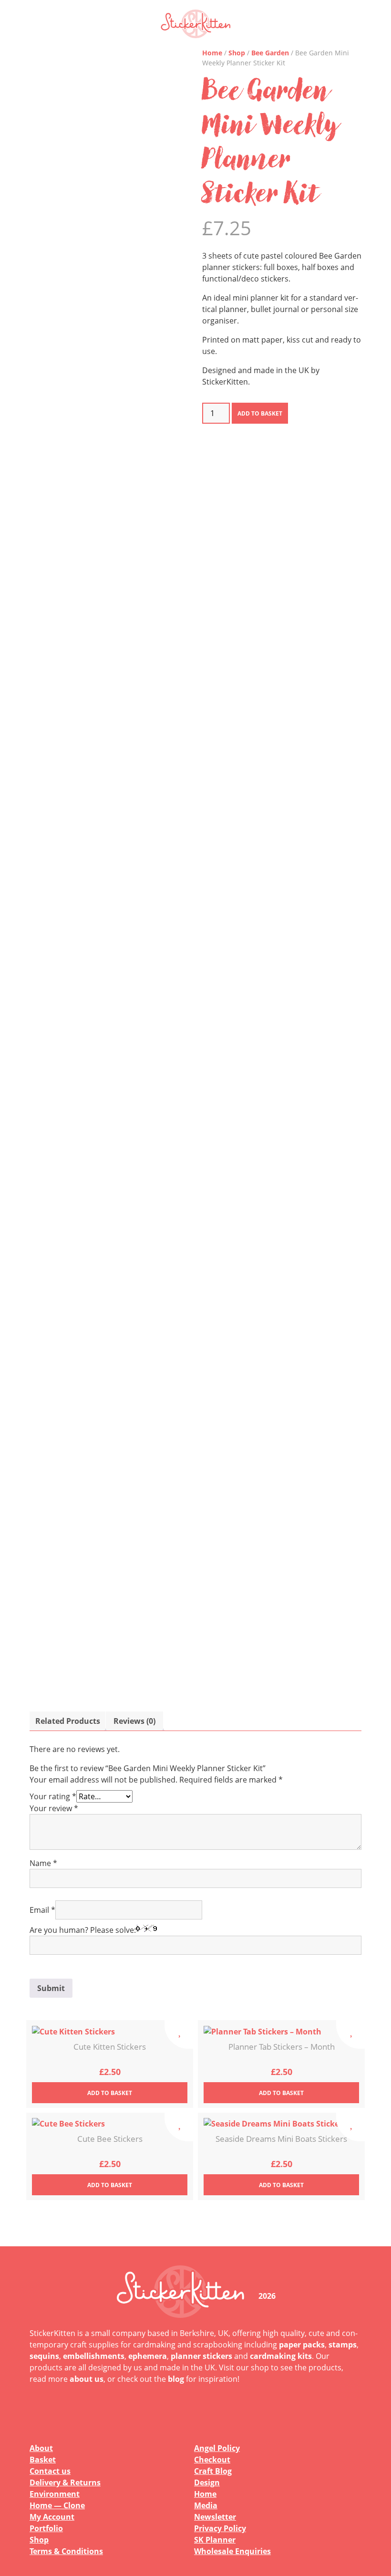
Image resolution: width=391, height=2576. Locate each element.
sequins (44, 2356)
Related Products (68, 1721)
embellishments (94, 2356)
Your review (54, 1808)
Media (206, 2505)
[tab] (68, 1721)
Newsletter (215, 2517)
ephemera (148, 2356)
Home (212, 53)
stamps (343, 2345)
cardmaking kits (281, 2356)
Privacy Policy (220, 2528)
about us (87, 2379)
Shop (237, 53)
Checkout (212, 2460)
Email (42, 1910)
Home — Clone (57, 2505)
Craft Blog (213, 2471)
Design (207, 2482)
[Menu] (348, 24)
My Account (52, 2517)
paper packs (302, 2345)
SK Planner (215, 2540)
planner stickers (201, 2356)
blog (176, 2379)
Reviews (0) (134, 1721)
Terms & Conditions (66, 2551)
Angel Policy (217, 2448)
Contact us (50, 2471)
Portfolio (46, 2528)
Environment (55, 2494)
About (41, 2448)
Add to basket (260, 413)
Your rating (53, 1796)
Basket (43, 2460)
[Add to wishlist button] (179, 2034)
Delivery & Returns (65, 2482)
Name (43, 1863)
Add (110, 2093)
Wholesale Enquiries (232, 2551)
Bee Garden (270, 53)
